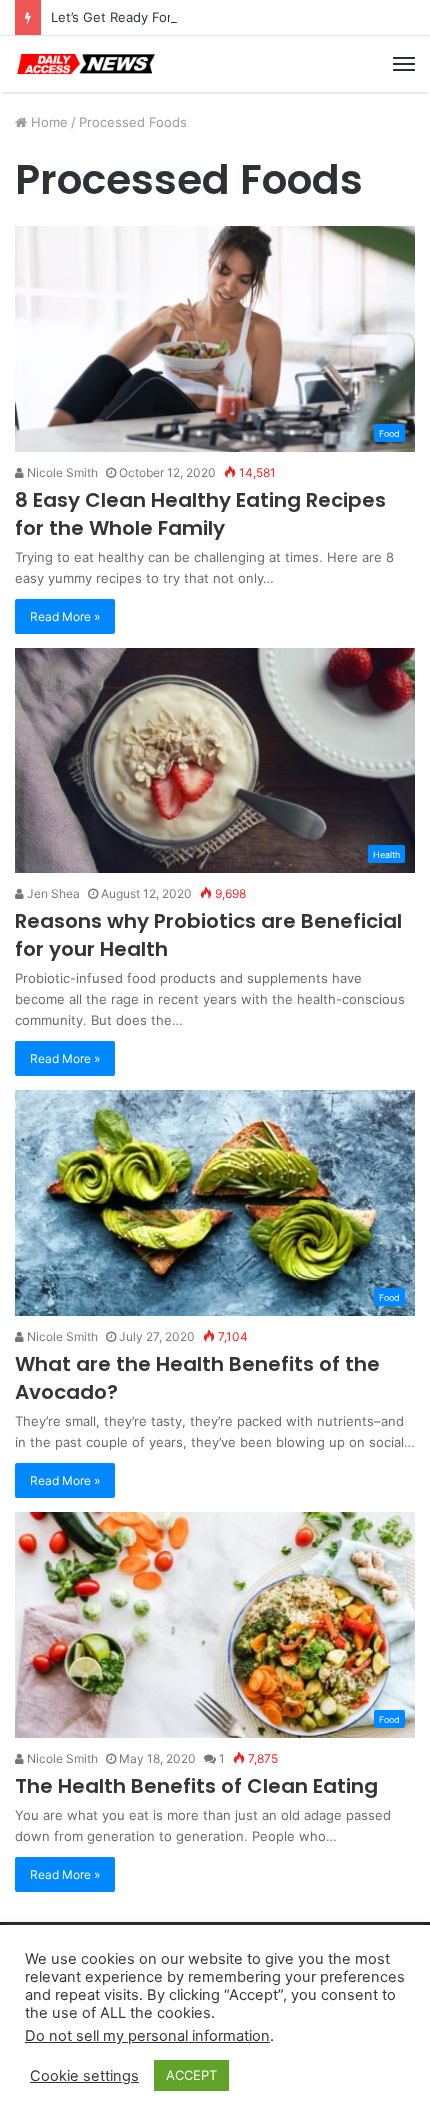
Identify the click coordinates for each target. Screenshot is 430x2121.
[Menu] (404, 64)
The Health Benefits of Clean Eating (196, 1786)
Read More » (65, 616)
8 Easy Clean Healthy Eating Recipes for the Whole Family (200, 514)
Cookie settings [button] (84, 2076)
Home (47, 122)
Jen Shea (52, 893)
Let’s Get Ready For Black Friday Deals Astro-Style (207, 17)
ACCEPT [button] (191, 2075)
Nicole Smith (61, 472)
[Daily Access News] (85, 64)
